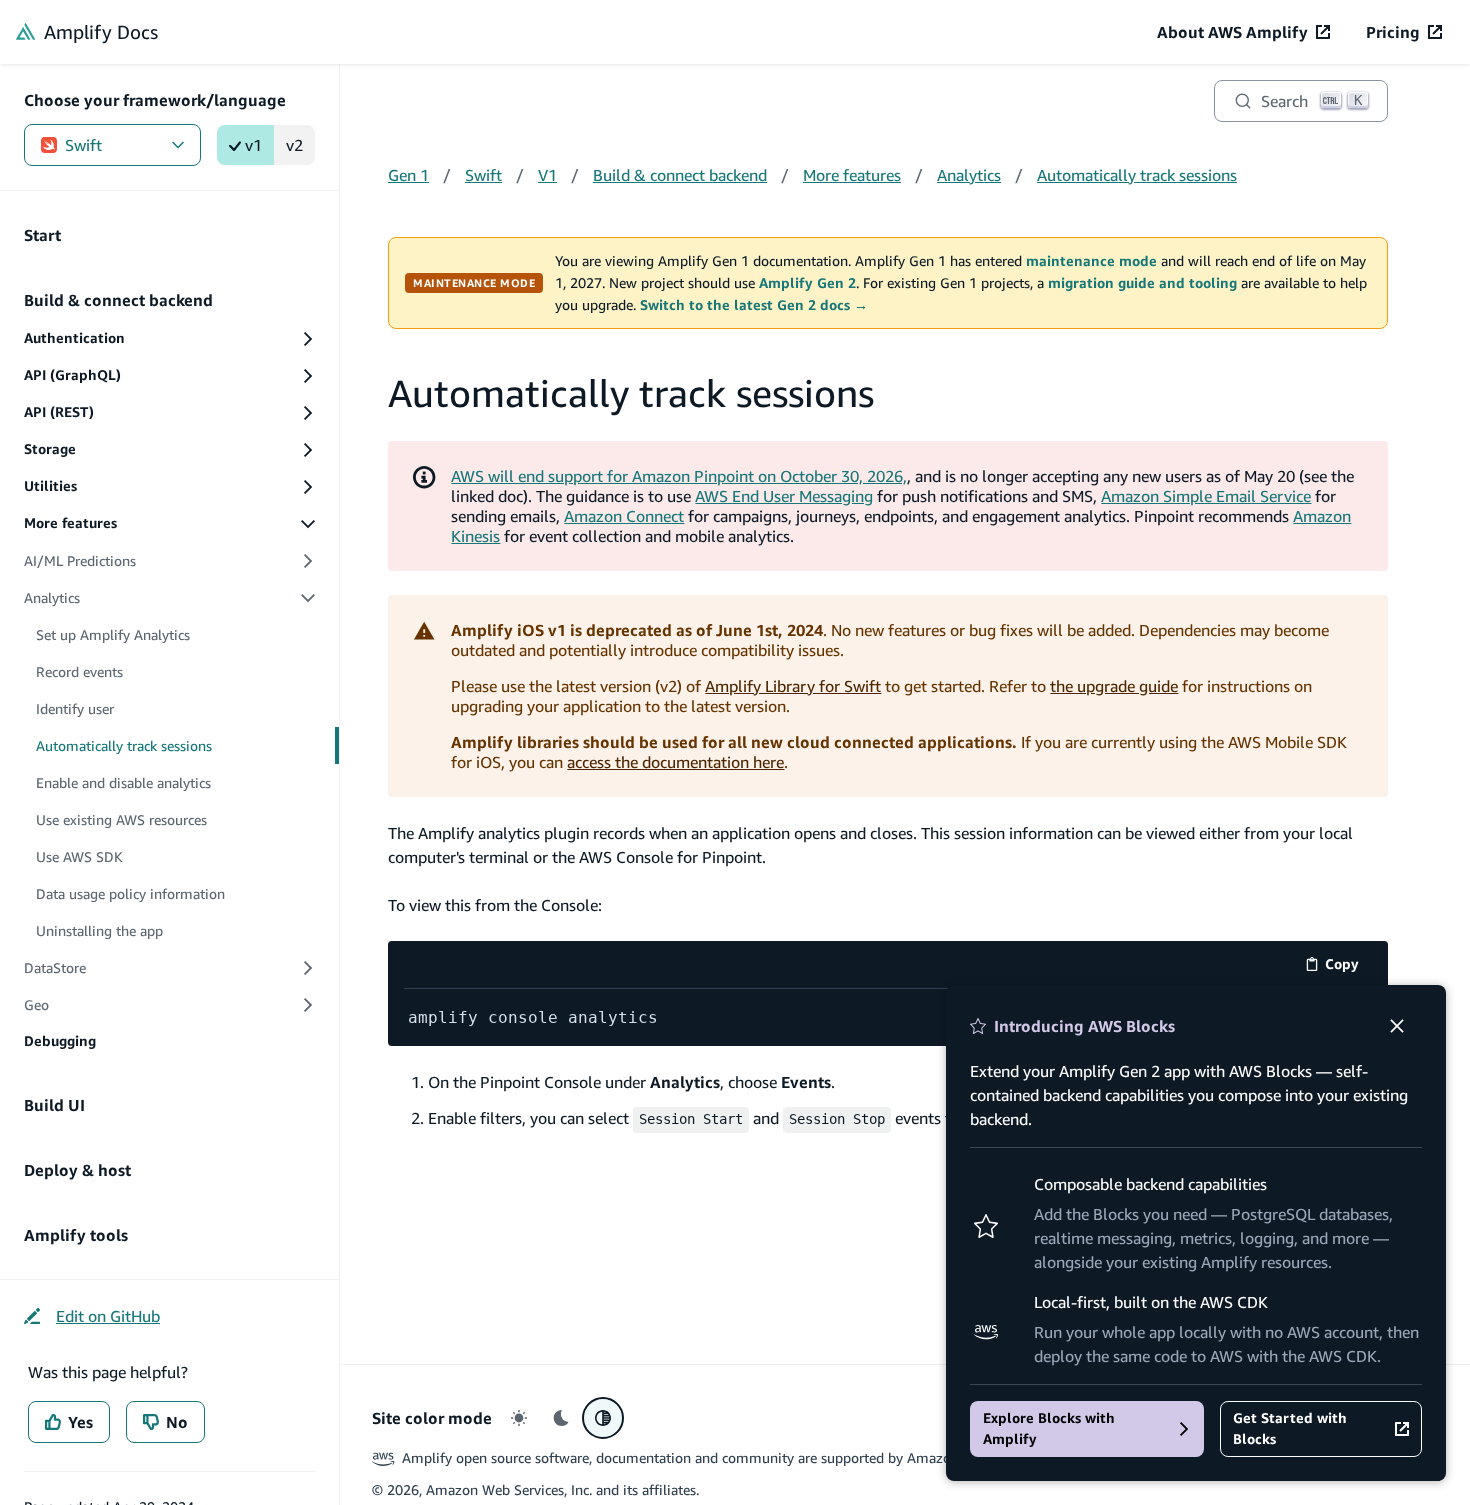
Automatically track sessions (1137, 175)
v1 (253, 145)
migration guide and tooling (1142, 283)
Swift (83, 145)
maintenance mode (1091, 261)
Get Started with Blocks (1290, 1428)
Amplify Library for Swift (793, 686)
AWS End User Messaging (784, 496)
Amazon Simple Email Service (1206, 496)
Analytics (969, 175)
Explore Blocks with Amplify (1049, 1428)
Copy (1348, 967)
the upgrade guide (1114, 686)
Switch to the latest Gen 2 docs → (754, 305)
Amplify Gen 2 (807, 283)
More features (852, 175)
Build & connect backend (680, 175)
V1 (547, 175)
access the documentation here (675, 762)
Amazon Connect (624, 516)
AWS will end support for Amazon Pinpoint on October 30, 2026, (679, 476)
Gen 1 (408, 175)
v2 (294, 145)
